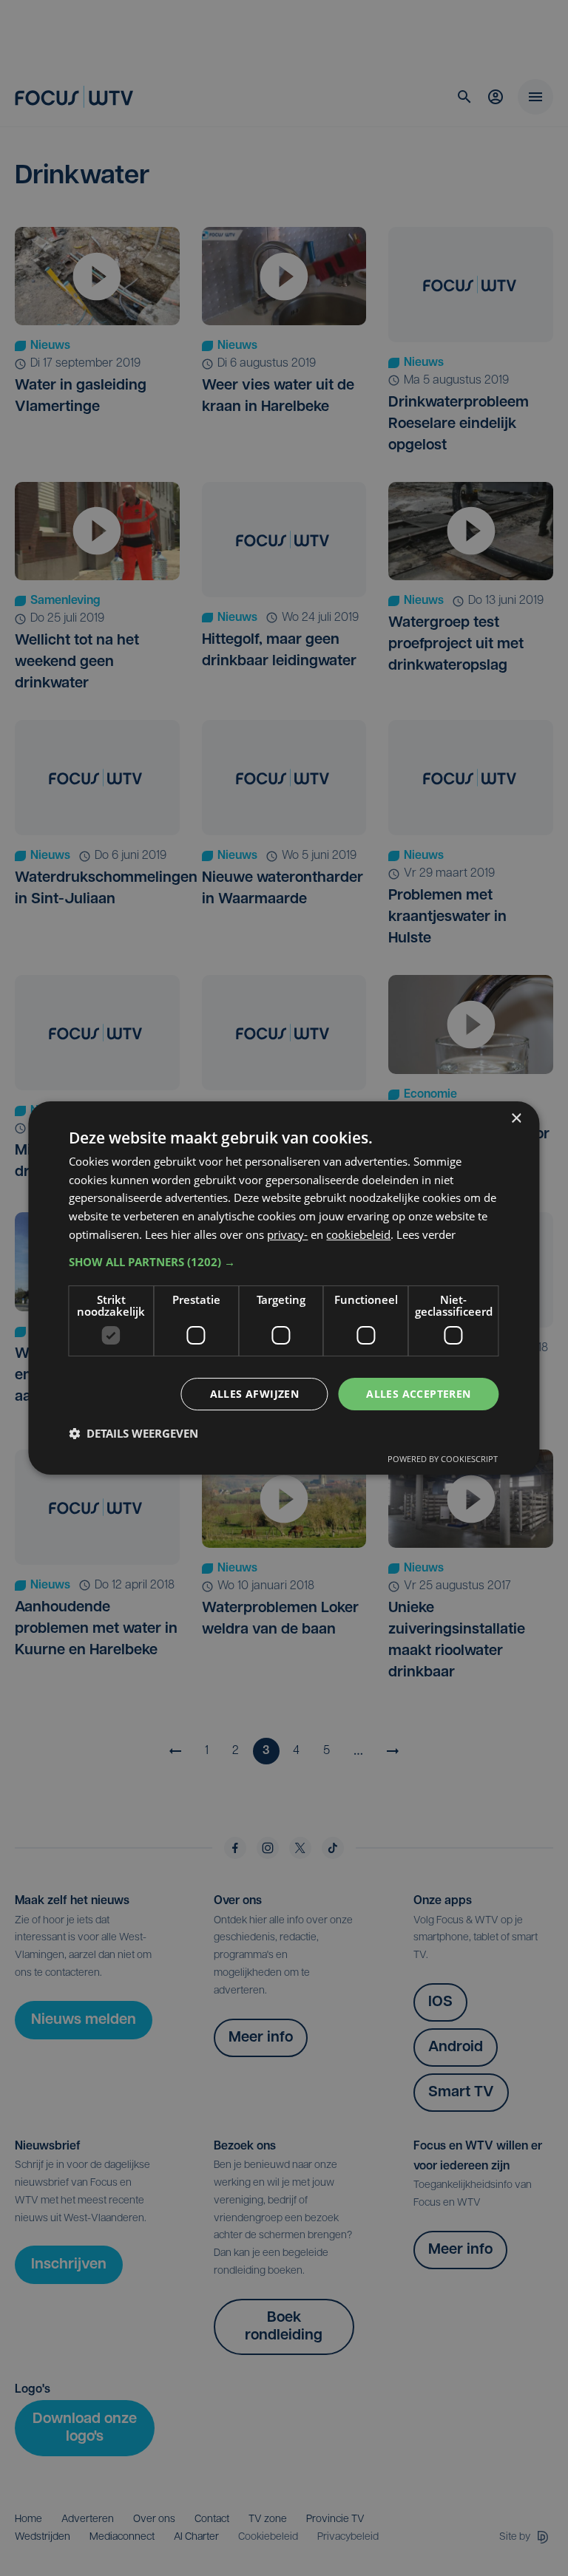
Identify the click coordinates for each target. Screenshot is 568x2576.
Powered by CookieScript (443, 1459)
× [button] (516, 1119)
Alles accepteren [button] (418, 1394)
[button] (284, 1262)
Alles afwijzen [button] (255, 1394)
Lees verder (426, 1234)
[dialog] (284, 1288)
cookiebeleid (358, 1234)
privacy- (287, 1234)
